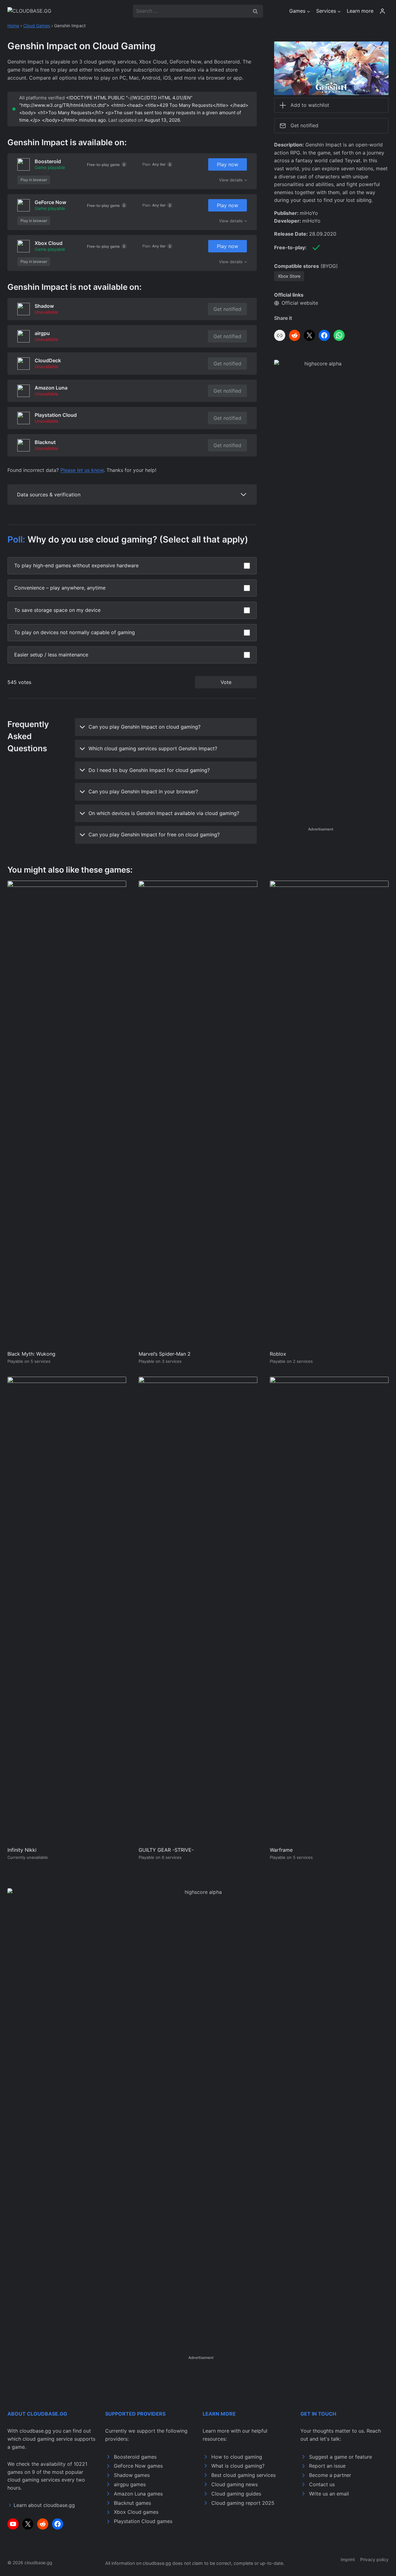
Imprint (348, 2559)
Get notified (227, 309)
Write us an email (329, 2494)
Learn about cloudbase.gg (44, 2505)
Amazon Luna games (138, 2494)
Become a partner (330, 2475)
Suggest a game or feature (340, 2457)
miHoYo (309, 213)
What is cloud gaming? (238, 2466)
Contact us (322, 2484)
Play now (228, 164)
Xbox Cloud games (136, 2512)
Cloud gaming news (235, 2484)
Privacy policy (374, 2559)
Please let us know (82, 470)
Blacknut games (132, 2503)
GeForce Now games (138, 2466)
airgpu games (130, 2484)
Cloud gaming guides (236, 2494)
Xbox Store (289, 276)
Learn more (360, 11)
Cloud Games (37, 26)
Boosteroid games (135, 2457)
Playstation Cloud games (143, 2521)
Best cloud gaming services (243, 2475)
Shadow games (132, 2475)
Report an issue (327, 2466)
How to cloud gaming (237, 2457)
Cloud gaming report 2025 (243, 2503)
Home (13, 26)
